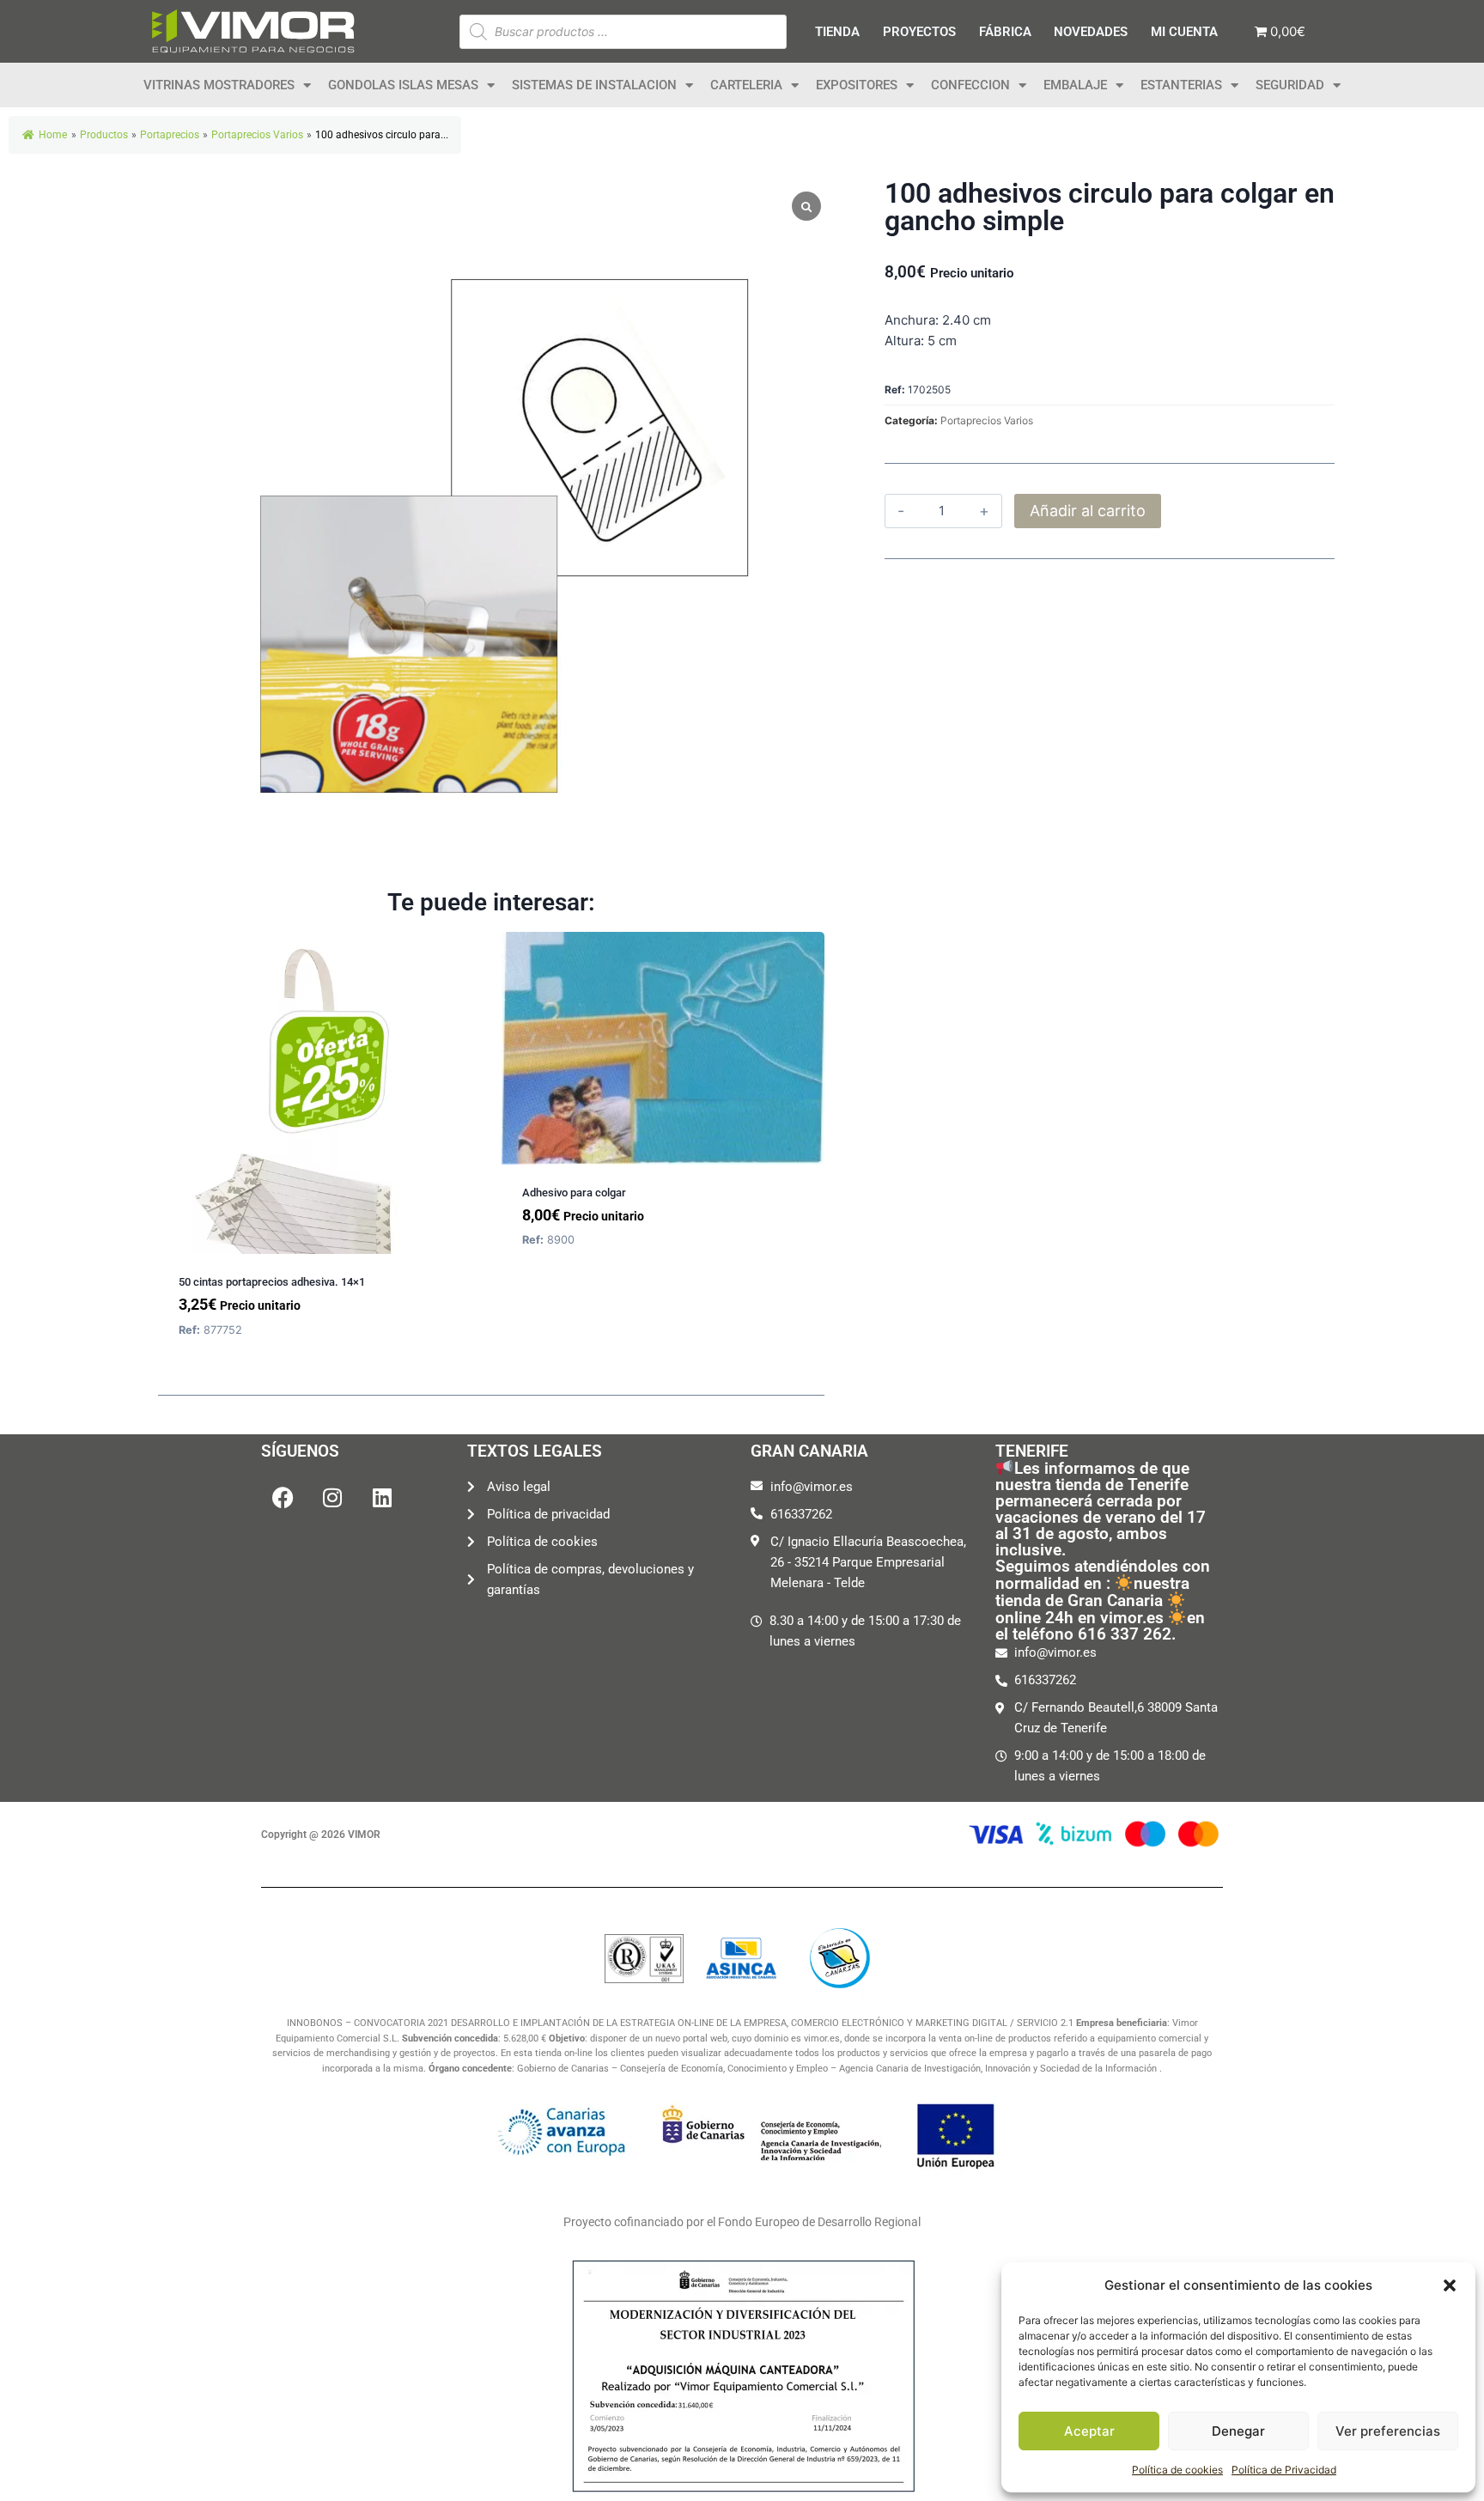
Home (53, 135)
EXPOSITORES (857, 85)
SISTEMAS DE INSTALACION (594, 85)
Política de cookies (1177, 2470)
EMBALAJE (1075, 85)
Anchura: (912, 320)
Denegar (1238, 2431)
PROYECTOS (919, 32)
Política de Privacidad (1284, 2470)
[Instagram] (332, 1498)
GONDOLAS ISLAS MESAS (403, 85)
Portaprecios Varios (987, 420)
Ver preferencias (1388, 2431)
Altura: (904, 341)
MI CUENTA (1184, 32)
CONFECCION (970, 85)
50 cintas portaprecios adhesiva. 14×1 (272, 1282)
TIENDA (837, 32)
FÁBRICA (1005, 32)
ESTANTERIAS (1181, 85)
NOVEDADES (1091, 32)
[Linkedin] (382, 1498)
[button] (1450, 2285)
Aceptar (1089, 2431)
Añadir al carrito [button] (575, 1293)
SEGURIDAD (1290, 85)
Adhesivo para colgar (574, 1193)
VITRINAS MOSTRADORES (219, 85)
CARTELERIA (746, 85)
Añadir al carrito (1088, 511)
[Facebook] (283, 1498)
